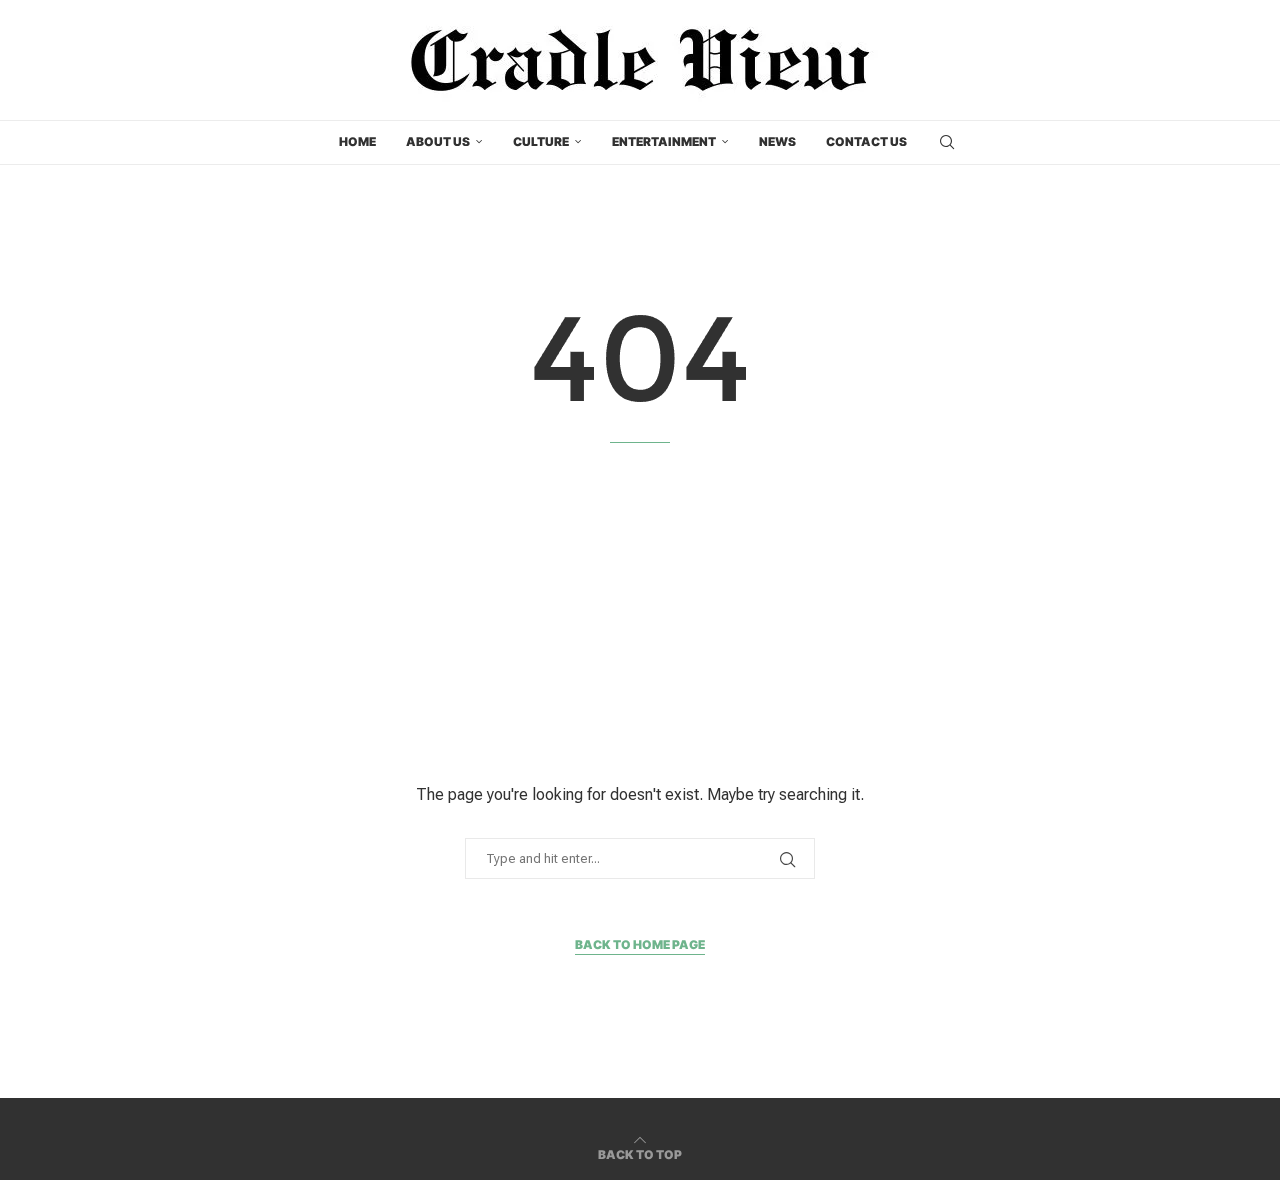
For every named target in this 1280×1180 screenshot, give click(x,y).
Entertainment (664, 141)
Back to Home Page (640, 944)
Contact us (866, 141)
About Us (438, 141)
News (777, 141)
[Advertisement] (640, 613)
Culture (541, 141)
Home (357, 141)
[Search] (947, 142)
